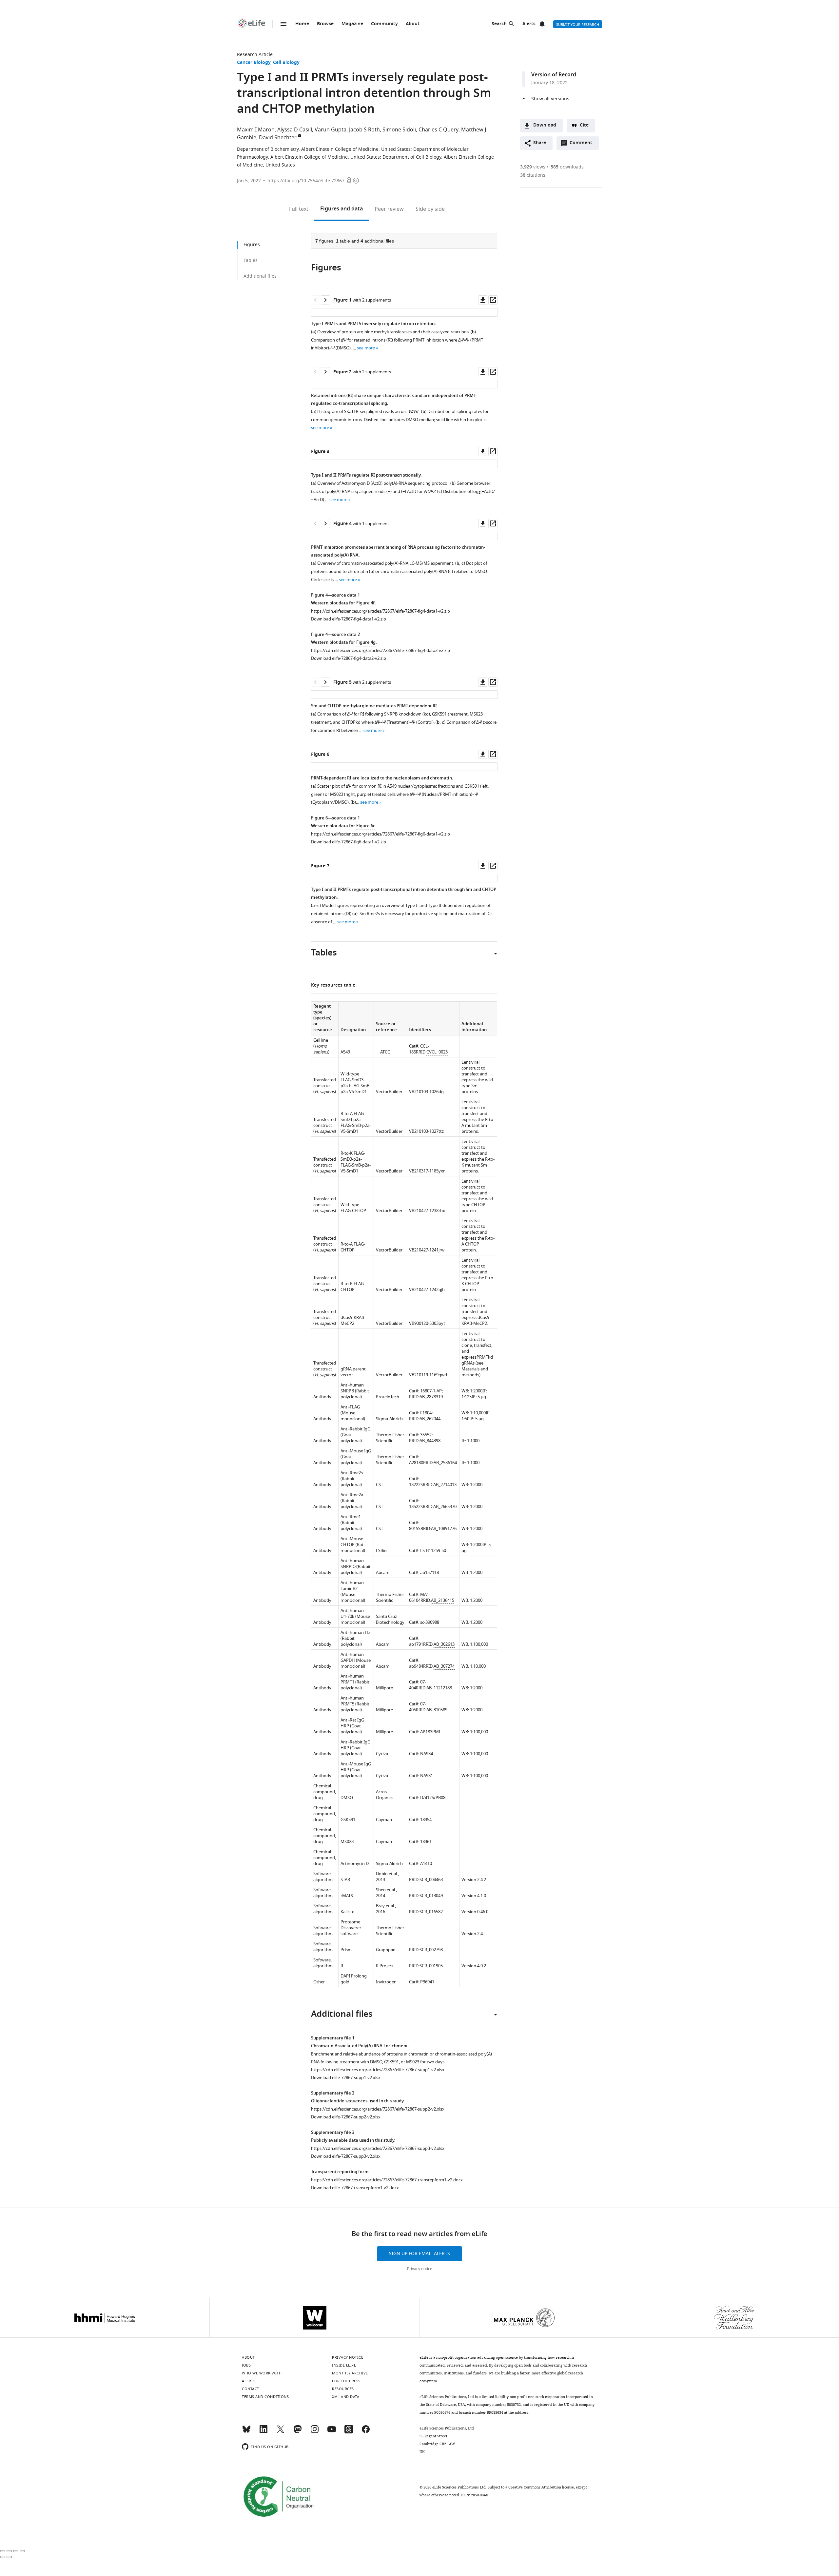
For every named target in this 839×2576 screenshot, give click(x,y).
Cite (584, 125)
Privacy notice (420, 2269)
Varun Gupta (331, 130)
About (413, 24)
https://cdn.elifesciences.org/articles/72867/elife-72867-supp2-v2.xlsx (378, 2109)
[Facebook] (366, 2432)
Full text (299, 209)
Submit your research (578, 25)
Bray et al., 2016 (386, 1909)
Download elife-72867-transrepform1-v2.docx (355, 2188)
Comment (583, 145)
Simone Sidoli (399, 130)
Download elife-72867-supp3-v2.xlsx (346, 2156)
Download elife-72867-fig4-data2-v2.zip (349, 658)
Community (384, 24)
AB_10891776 (444, 1529)
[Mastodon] (298, 2432)
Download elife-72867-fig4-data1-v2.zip (349, 619)
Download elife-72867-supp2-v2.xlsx (346, 2117)
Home (302, 24)
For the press (346, 2381)
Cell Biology (286, 63)
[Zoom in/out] (22, 2551)
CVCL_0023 (437, 1052)
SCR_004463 (431, 1880)
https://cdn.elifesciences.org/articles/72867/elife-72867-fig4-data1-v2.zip (380, 611)
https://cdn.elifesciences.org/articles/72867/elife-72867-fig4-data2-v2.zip (380, 650)
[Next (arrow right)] (9, 2557)
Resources (343, 2389)
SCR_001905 (431, 1966)
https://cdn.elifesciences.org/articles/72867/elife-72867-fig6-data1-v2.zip (380, 834)
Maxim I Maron (256, 130)
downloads (567, 167)
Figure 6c (366, 826)
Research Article (255, 55)
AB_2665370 (445, 1507)
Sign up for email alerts (419, 2254)
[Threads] (349, 2432)
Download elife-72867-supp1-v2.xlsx (346, 2078)
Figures (341, 209)
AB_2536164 (445, 1463)
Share (540, 143)
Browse (325, 24)
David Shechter (278, 138)
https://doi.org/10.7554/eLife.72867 (306, 181)
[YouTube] (332, 2432)
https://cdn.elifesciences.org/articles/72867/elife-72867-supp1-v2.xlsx (378, 2070)
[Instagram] (315, 2432)
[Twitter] (281, 2432)
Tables (251, 260)
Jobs (246, 2365)
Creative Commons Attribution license (541, 2487)
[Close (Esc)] (3, 2551)
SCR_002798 (431, 1950)
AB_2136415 (443, 1600)
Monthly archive (350, 2373)
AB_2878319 (431, 1397)
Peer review (389, 209)
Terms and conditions (265, 2397)
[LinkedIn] (263, 2432)
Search (499, 24)
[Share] (9, 2551)
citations (533, 175)
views (533, 167)
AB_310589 (437, 1710)
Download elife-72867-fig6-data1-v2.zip (349, 842)
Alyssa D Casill (295, 130)
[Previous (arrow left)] (3, 2557)
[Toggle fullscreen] (16, 2551)
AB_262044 (430, 1419)
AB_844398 (430, 1441)
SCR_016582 (431, 1912)
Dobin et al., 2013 (387, 1877)
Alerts (529, 24)
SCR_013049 (431, 1896)
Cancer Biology (254, 63)
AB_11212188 (439, 1688)
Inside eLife (344, 2365)
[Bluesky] (246, 2432)
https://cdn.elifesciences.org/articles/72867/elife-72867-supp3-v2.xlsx (378, 2148)
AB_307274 (444, 1666)
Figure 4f (365, 603)
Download (545, 125)
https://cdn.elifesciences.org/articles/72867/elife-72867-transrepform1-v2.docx (387, 2180)
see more (366, 348)
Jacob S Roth (364, 130)
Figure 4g (366, 643)
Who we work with (262, 2373)
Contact (251, 2389)
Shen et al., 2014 (386, 1893)
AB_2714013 (445, 1485)
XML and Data (346, 2397)
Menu (283, 24)
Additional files (260, 276)
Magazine (352, 24)
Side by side (430, 209)
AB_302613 (444, 1644)
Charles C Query (439, 130)
